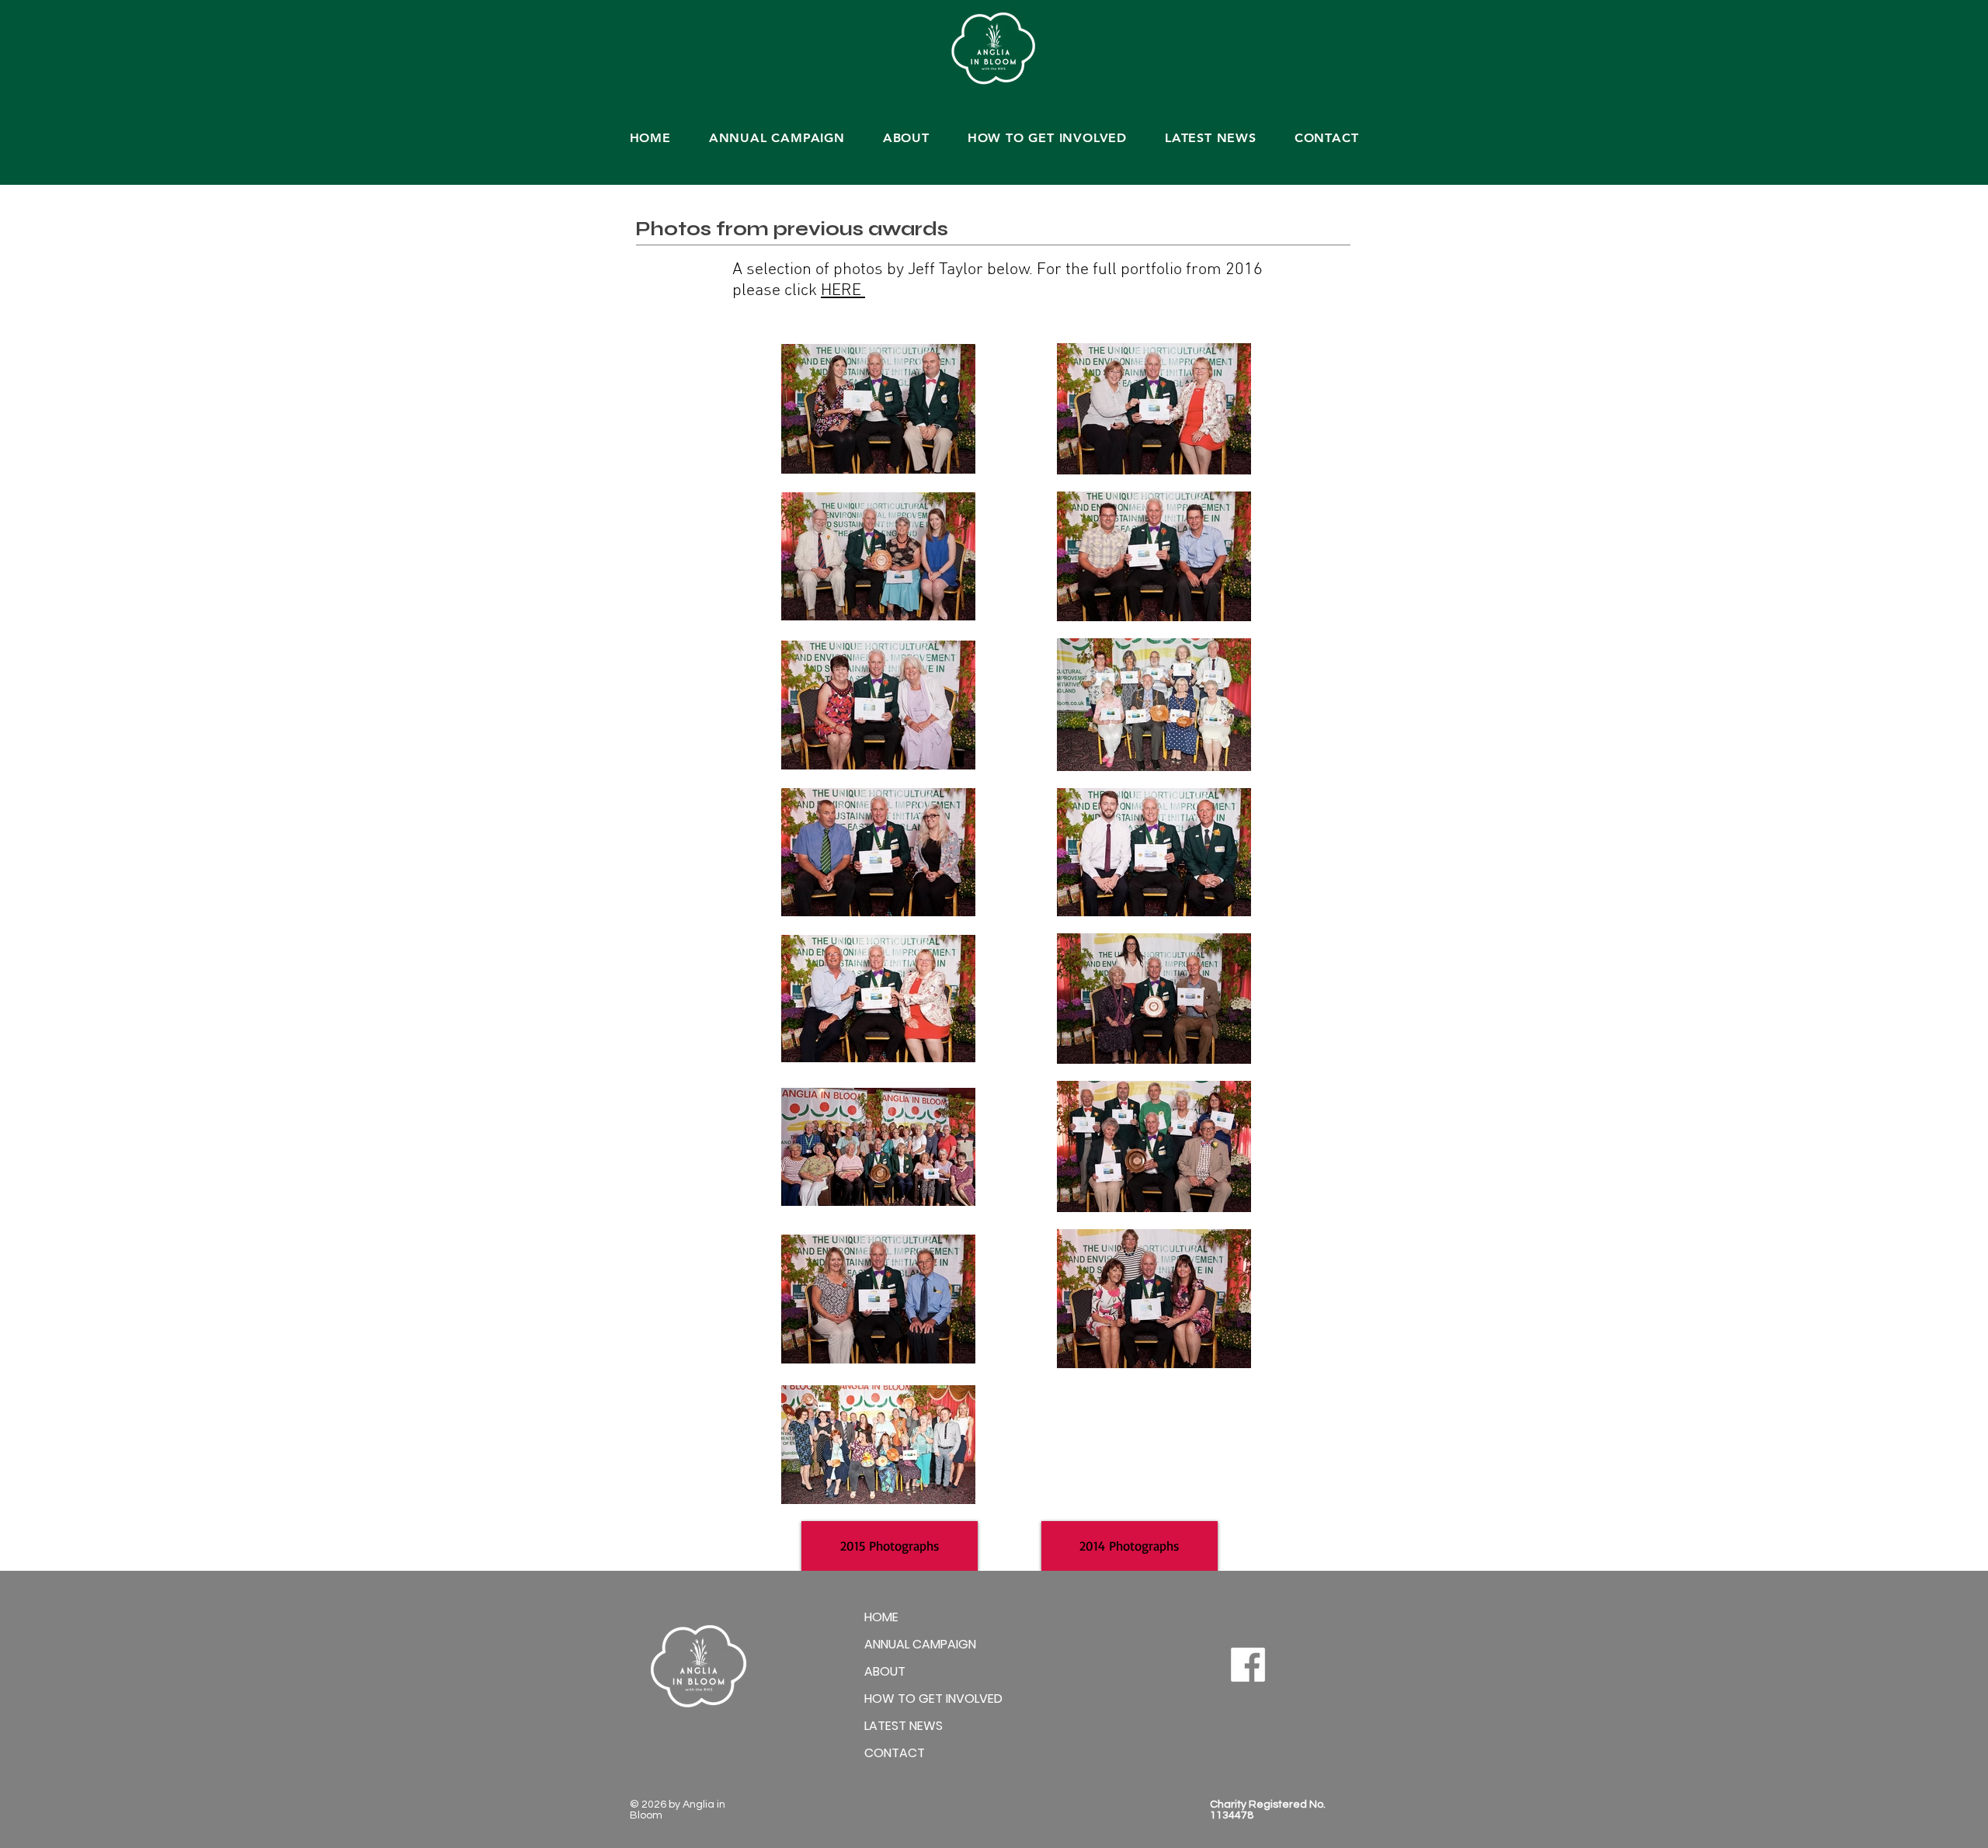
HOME (881, 1617)
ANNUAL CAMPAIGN (920, 1644)
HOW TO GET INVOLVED (933, 1699)
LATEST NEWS (904, 1726)
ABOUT (885, 1671)
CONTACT (895, 1753)
